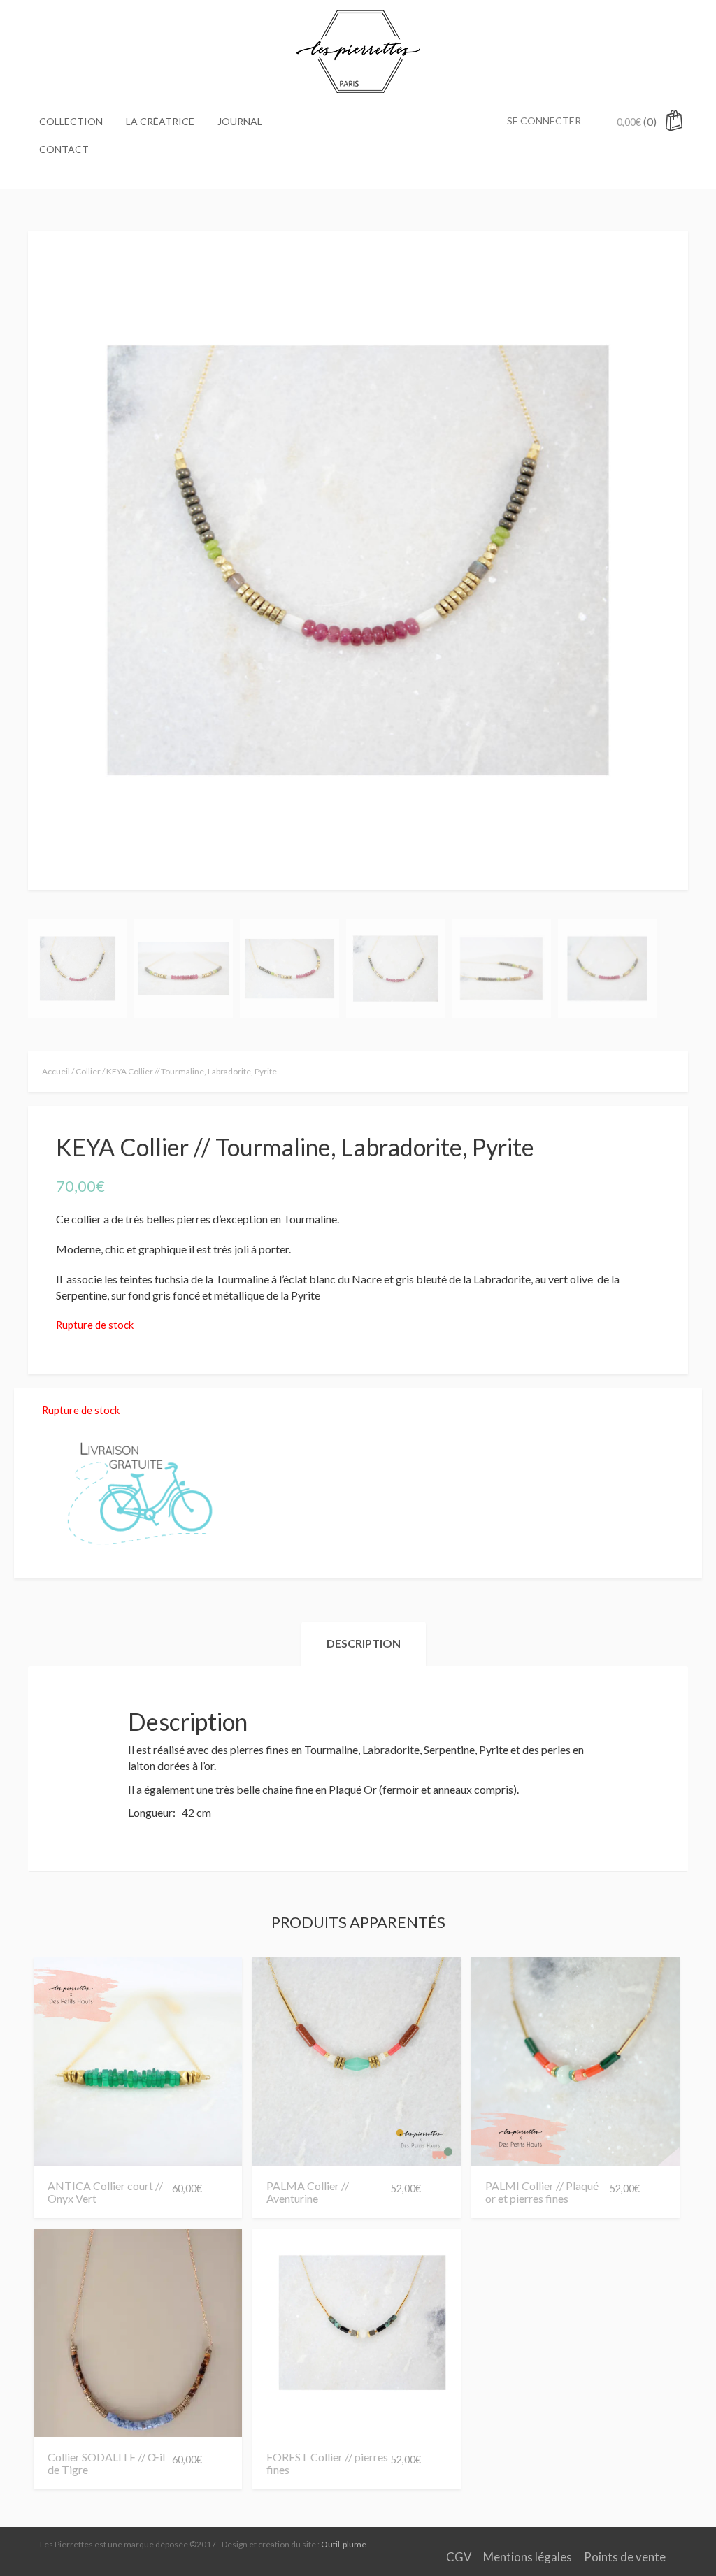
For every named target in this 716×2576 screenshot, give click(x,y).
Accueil (56, 1071)
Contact (64, 149)
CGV (459, 2557)
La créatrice (160, 121)
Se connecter (544, 121)
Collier (88, 1071)
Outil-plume (344, 2544)
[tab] (364, 1644)
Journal (240, 121)
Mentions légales (528, 2557)
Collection (71, 121)
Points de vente (625, 2557)
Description (364, 1643)
